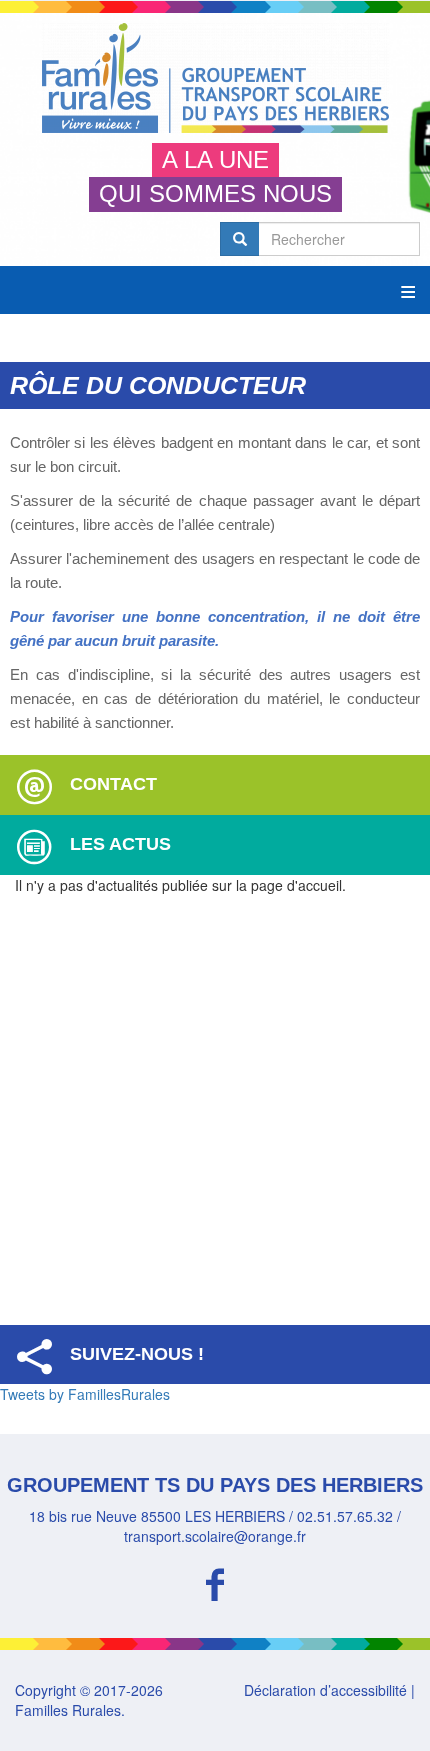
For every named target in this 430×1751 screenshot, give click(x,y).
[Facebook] (215, 1581)
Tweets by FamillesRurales (85, 1394)
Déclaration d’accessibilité (325, 1690)
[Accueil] (215, 78)
